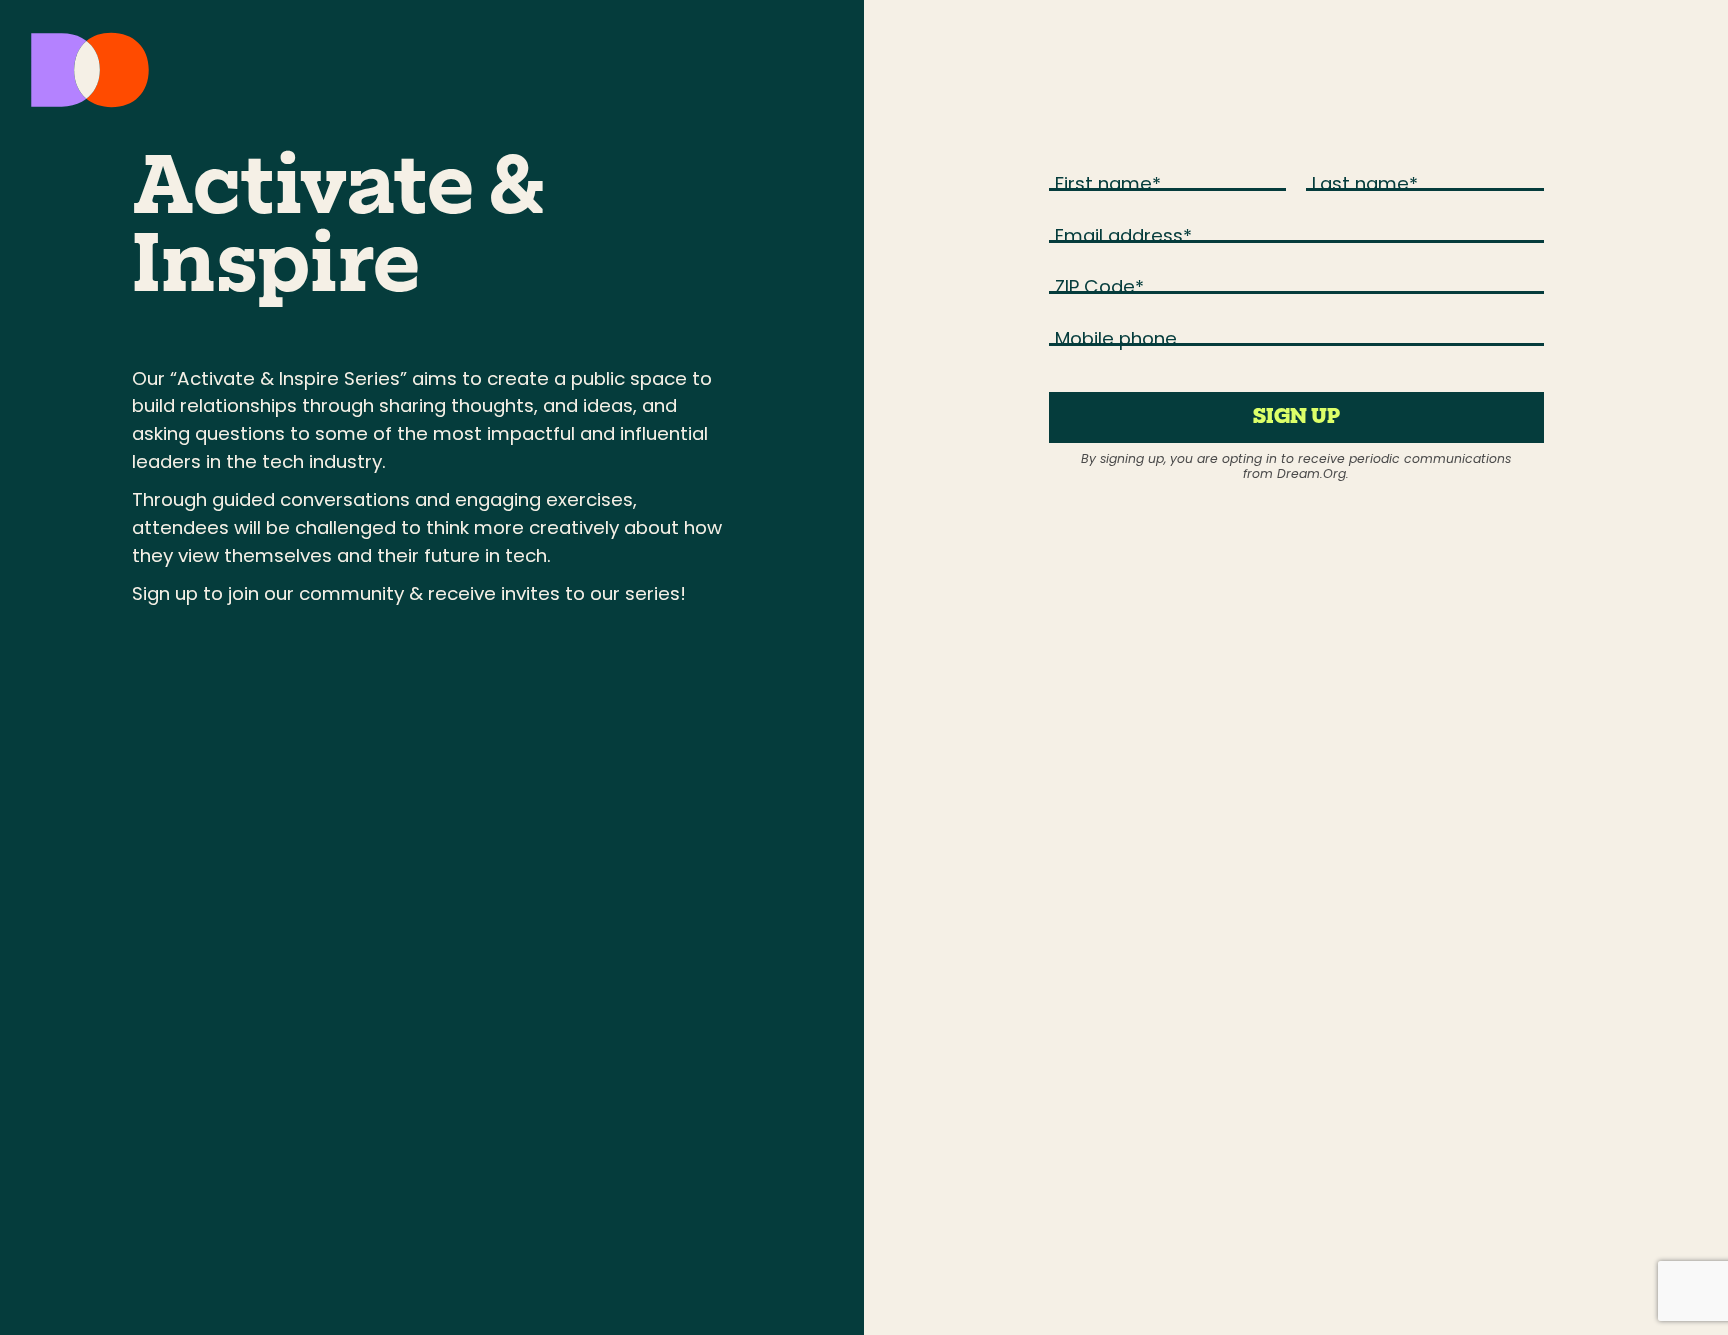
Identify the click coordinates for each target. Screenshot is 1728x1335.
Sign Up (1296, 418)
